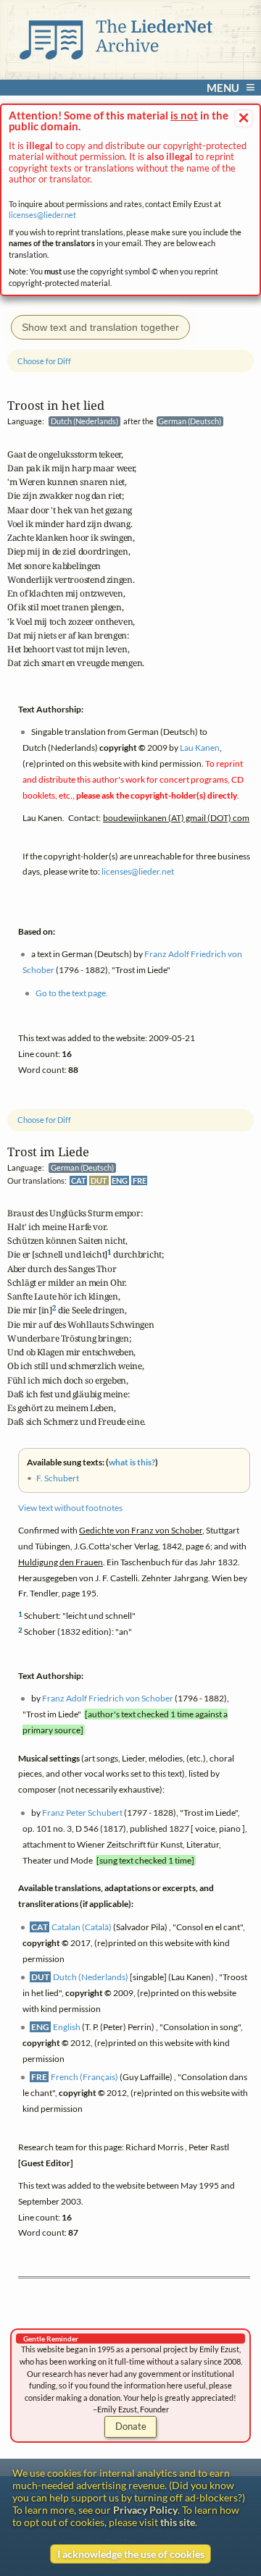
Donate (131, 2426)
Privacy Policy (145, 2510)
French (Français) (84, 2078)
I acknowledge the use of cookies (131, 2554)
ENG (120, 1180)
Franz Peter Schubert (82, 1813)
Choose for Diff (44, 1120)
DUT (99, 1180)
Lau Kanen (200, 748)
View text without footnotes (70, 1508)
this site (178, 2522)
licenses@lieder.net (42, 215)
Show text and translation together (100, 327)
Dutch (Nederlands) (91, 1977)
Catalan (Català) (82, 1927)
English (67, 2027)
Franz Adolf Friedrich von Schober (108, 1699)
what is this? (132, 1463)
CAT (79, 1180)
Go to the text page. (72, 993)
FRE (140, 1180)
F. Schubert (58, 1479)
